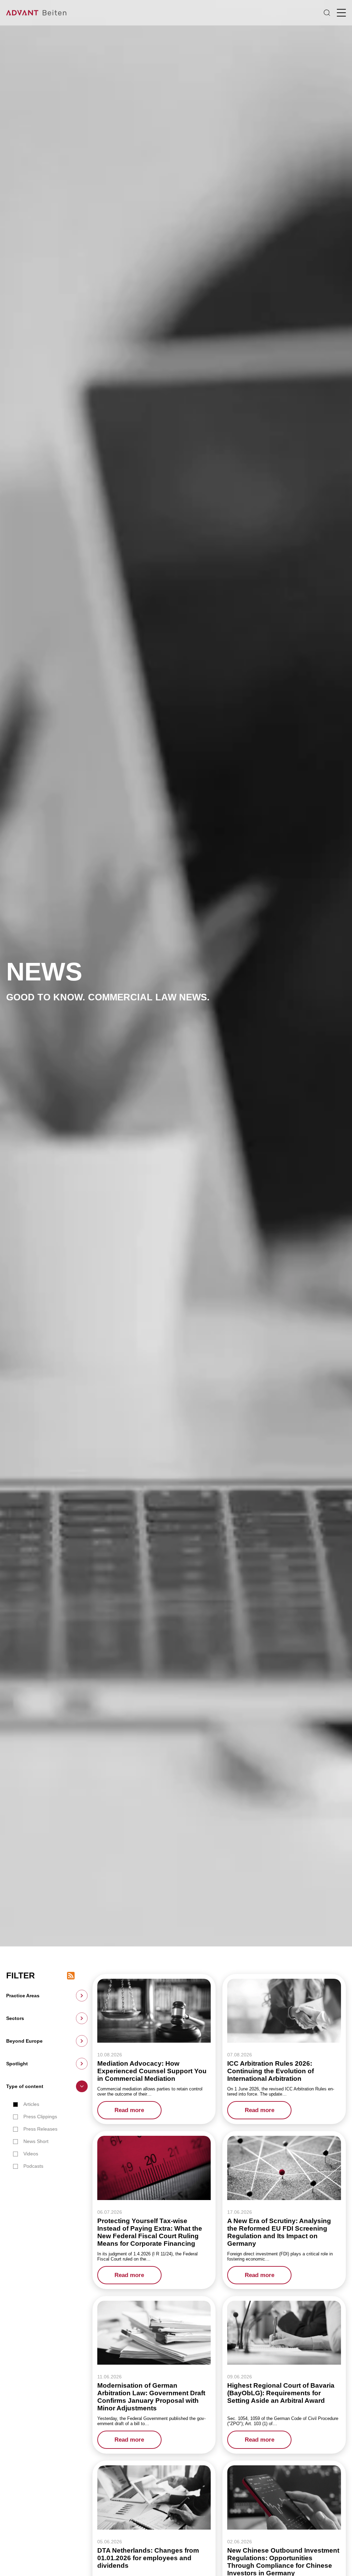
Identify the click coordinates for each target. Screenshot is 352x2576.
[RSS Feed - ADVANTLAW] (71, 1976)
